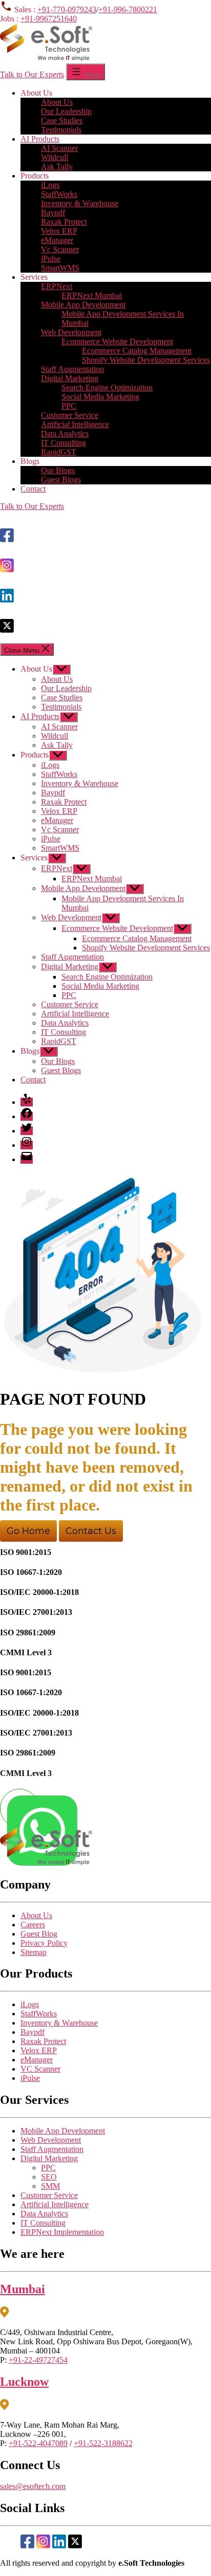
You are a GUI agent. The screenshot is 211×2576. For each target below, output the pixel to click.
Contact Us (91, 1531)
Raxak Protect (64, 222)
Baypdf (53, 213)
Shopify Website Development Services (146, 360)
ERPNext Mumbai (92, 295)
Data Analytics (65, 434)
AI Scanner (59, 148)
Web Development (71, 332)
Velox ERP (59, 231)
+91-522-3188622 (103, 2443)
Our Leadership (66, 111)
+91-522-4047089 (38, 2443)
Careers (33, 1925)
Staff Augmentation (72, 369)
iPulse (51, 259)
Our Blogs (58, 470)
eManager (57, 240)
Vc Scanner (60, 249)
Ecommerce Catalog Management (137, 351)
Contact (33, 489)
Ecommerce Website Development (117, 341)
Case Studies (62, 120)
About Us (57, 102)
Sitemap (34, 1952)
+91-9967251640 (49, 19)
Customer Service (70, 415)
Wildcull (55, 157)
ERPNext (57, 286)
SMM (50, 2186)
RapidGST (59, 452)
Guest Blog (39, 1934)
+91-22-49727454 (38, 2360)
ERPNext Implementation (62, 2232)
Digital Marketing (70, 378)
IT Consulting (64, 443)
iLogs (50, 185)
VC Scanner (40, 2069)
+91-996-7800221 (128, 9)
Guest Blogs (61, 480)
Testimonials (61, 130)
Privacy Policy (44, 1943)
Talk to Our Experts (32, 74)
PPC (69, 406)
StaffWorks (59, 194)
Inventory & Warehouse (80, 203)
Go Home (28, 1531)
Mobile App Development (83, 305)
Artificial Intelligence (75, 424)
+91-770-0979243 (67, 9)
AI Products (40, 139)
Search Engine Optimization (107, 387)
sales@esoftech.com (33, 2486)
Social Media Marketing (100, 397)
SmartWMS (60, 268)
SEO (49, 2177)
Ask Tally (57, 166)
